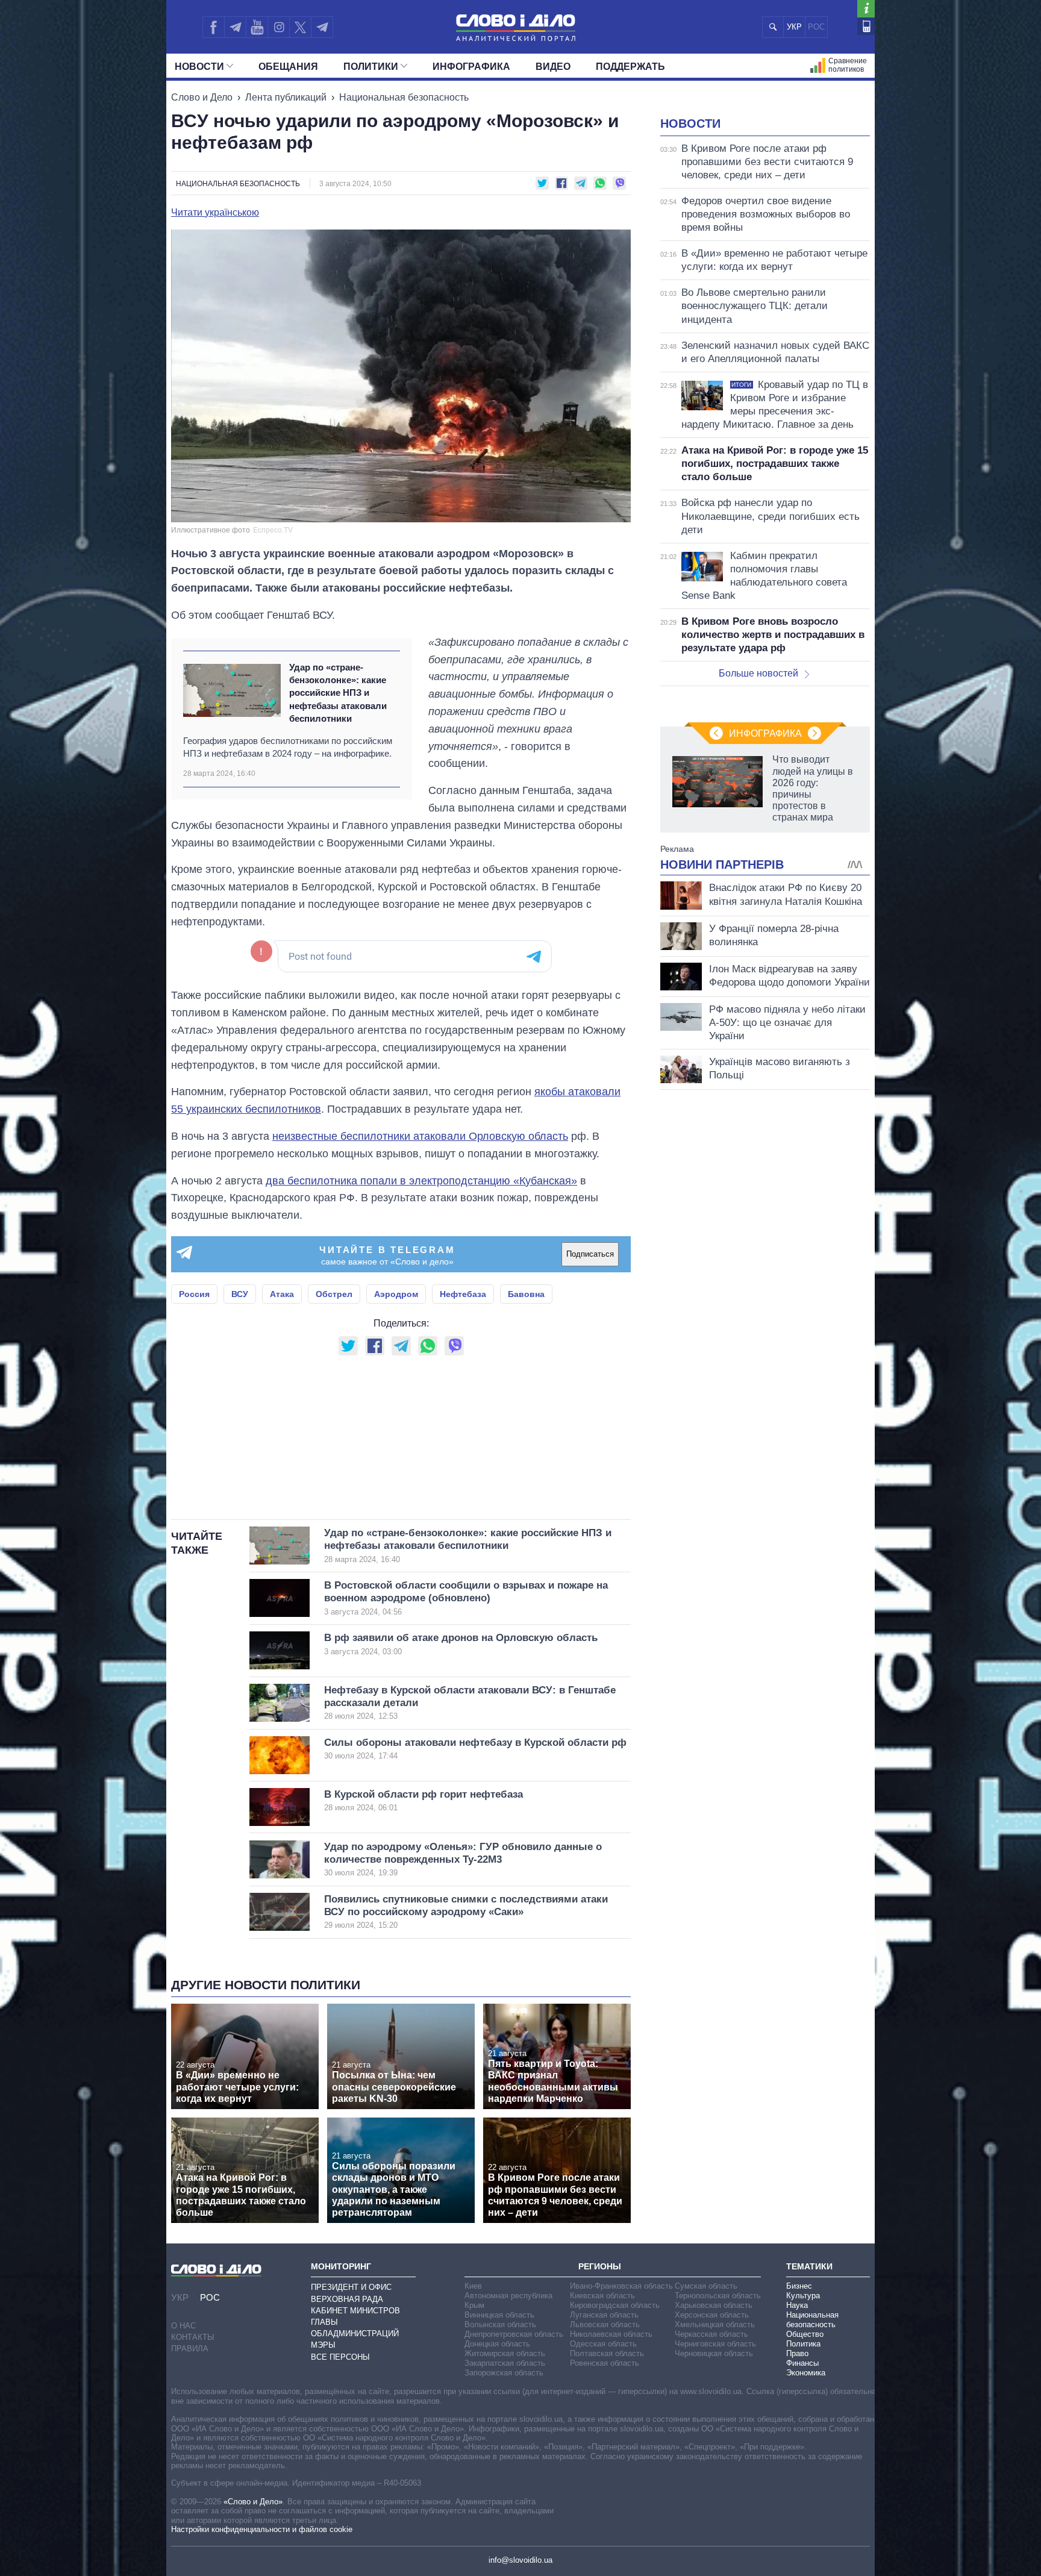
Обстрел (334, 1294)
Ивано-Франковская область (621, 2286)
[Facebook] (213, 27)
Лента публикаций (286, 97)
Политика (803, 2344)
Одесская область (603, 2344)
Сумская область (706, 2286)
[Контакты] (866, 26)
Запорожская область (504, 2373)
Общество (805, 2334)
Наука (797, 2305)
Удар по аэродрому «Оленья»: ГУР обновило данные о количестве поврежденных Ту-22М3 (463, 1859)
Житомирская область (505, 2353)
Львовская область (605, 2324)
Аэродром (396, 1294)
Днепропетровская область (514, 2334)
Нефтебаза (463, 1294)
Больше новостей (758, 673)
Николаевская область (611, 2334)
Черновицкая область (714, 2353)
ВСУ (240, 1294)
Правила (190, 2349)
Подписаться (590, 1254)
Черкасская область (711, 2334)
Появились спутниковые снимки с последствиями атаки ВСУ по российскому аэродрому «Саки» (466, 1912)
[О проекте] (866, 9)
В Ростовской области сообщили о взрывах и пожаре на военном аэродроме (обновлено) (466, 1598)
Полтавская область (607, 2353)
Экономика (806, 2373)
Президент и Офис (351, 2287)
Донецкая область (497, 2344)
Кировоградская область (615, 2305)
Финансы (802, 2363)
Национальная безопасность (404, 97)
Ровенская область (605, 2363)
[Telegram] (235, 27)
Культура (803, 2296)
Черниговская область (715, 2344)
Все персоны (340, 2357)
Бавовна (526, 1294)
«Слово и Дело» (253, 2502)
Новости (199, 67)
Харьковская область (714, 2305)
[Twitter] (300, 27)
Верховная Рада (347, 2299)
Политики (371, 67)
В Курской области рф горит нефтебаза (424, 1800)
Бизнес (799, 2286)
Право (797, 2353)
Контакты (193, 2337)
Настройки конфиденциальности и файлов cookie (262, 2529)
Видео (553, 67)
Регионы (600, 2266)
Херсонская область (712, 2315)
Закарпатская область (505, 2363)
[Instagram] (279, 27)
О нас (183, 2326)
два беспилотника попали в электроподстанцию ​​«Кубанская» (421, 1181)
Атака (282, 1294)
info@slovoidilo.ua (520, 2560)
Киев (473, 2286)
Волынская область (500, 2324)
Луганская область (604, 2315)
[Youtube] (257, 27)
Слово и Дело (202, 97)
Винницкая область (499, 2315)
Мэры (323, 2345)
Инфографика (471, 67)
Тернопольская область (718, 2296)
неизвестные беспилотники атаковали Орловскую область (420, 1136)
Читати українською (215, 213)
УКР (794, 27)
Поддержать (630, 67)
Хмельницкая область (715, 2324)
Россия (194, 1294)
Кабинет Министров (355, 2311)
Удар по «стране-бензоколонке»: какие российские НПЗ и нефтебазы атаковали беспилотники (338, 693)
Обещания (288, 67)
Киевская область (602, 2296)
